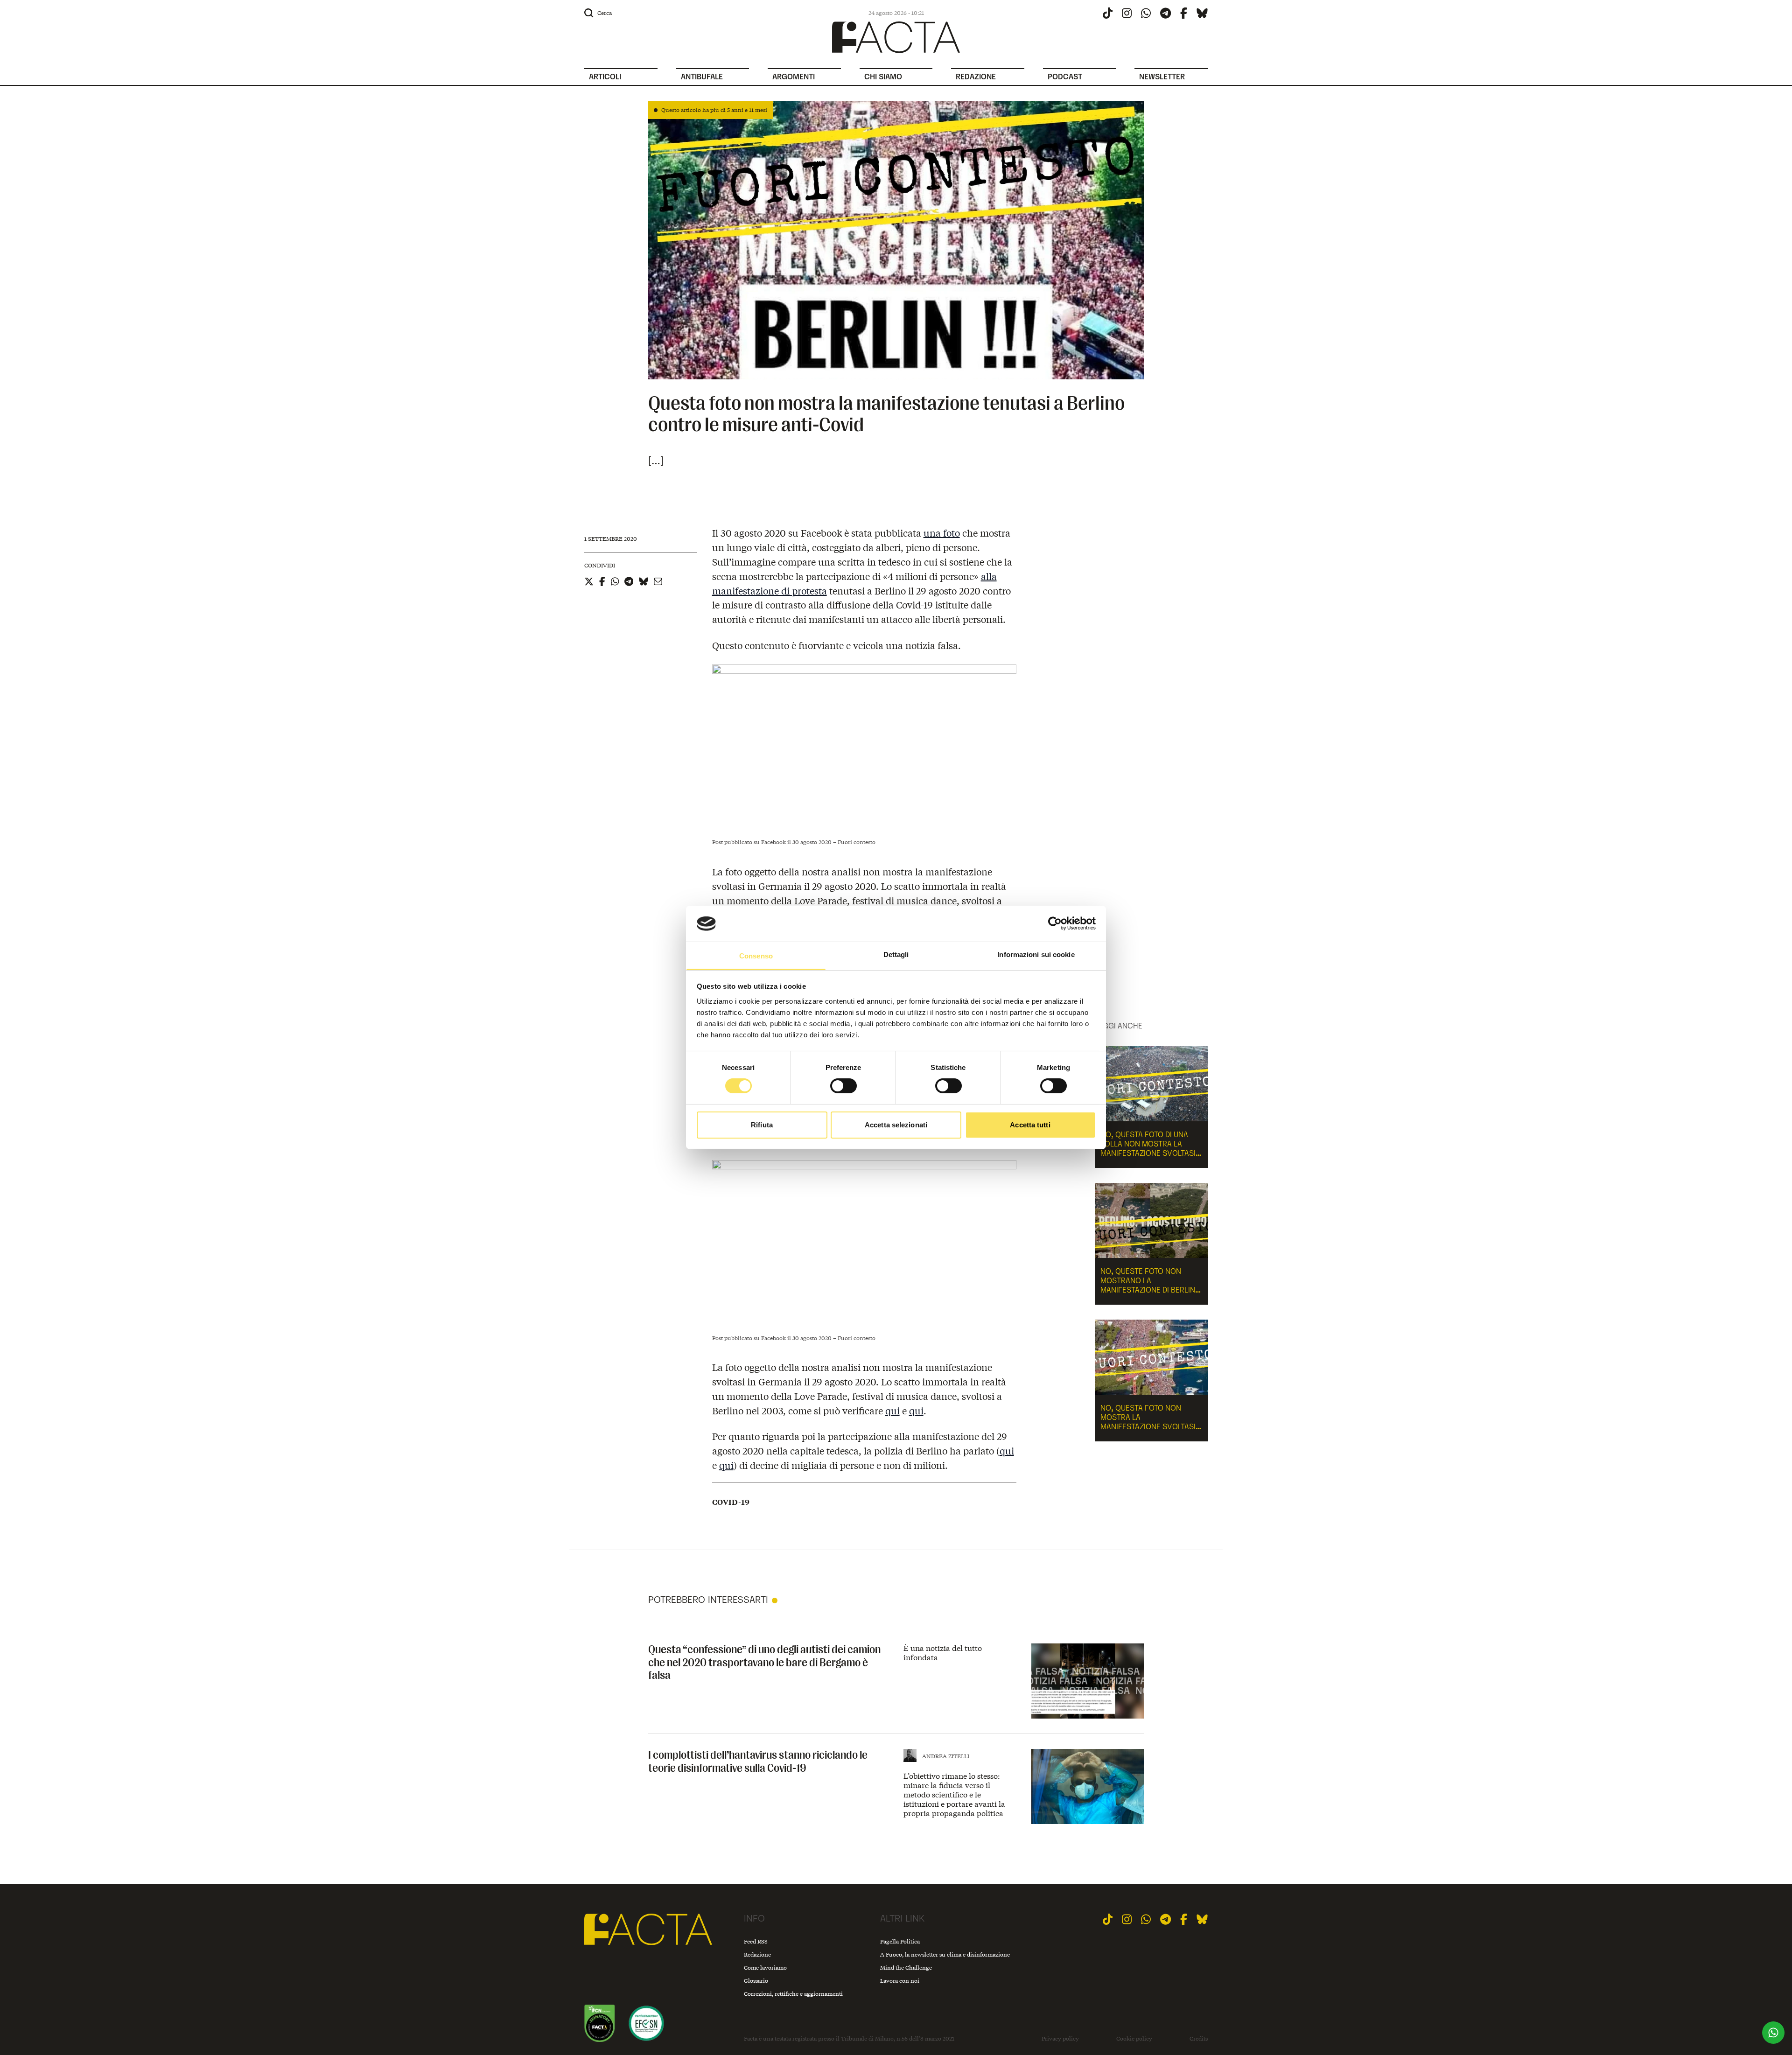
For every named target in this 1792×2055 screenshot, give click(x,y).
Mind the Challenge (906, 1968)
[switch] (843, 1086)
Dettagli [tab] (896, 954)
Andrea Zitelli (946, 1756)
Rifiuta (762, 1125)
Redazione (757, 1954)
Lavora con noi (900, 1981)
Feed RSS (756, 1941)
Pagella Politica (900, 1941)
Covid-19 (731, 1502)
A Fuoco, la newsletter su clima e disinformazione (945, 1954)
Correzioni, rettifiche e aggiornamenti (793, 1994)
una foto (942, 533)
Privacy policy (1060, 2039)
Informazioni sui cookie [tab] (1036, 954)
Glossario (756, 1981)
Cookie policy (1134, 2039)
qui (892, 1410)
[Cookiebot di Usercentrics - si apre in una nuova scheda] (1055, 923)
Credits (1199, 2039)
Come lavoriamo (765, 1968)
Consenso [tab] (756, 956)
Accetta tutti (1030, 1125)
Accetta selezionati (896, 1125)
